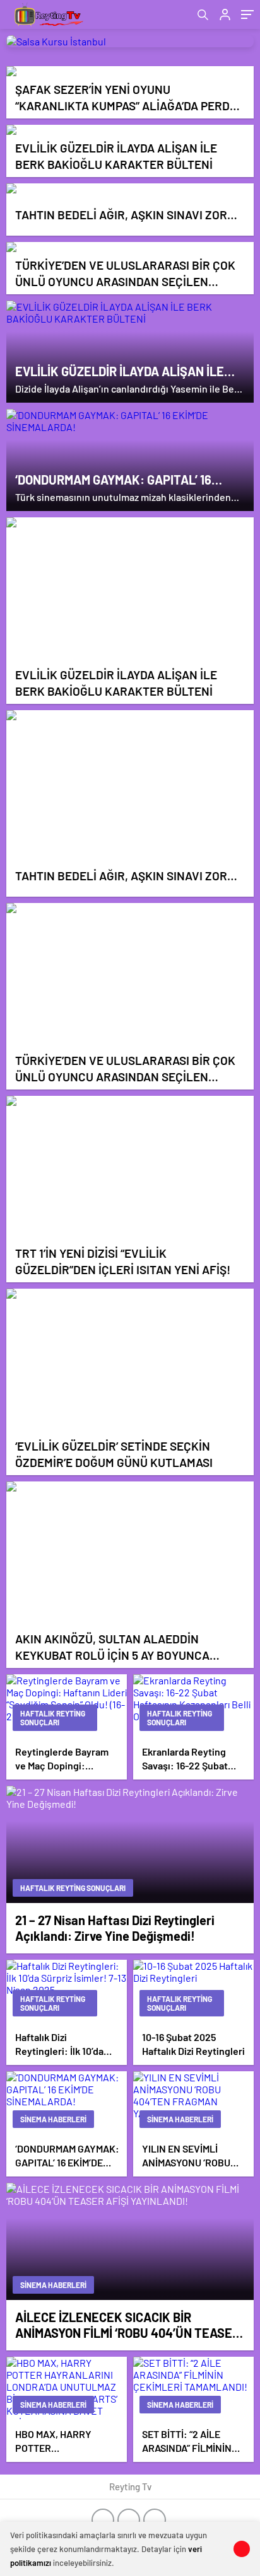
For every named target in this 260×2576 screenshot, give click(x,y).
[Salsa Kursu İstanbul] (130, 41)
